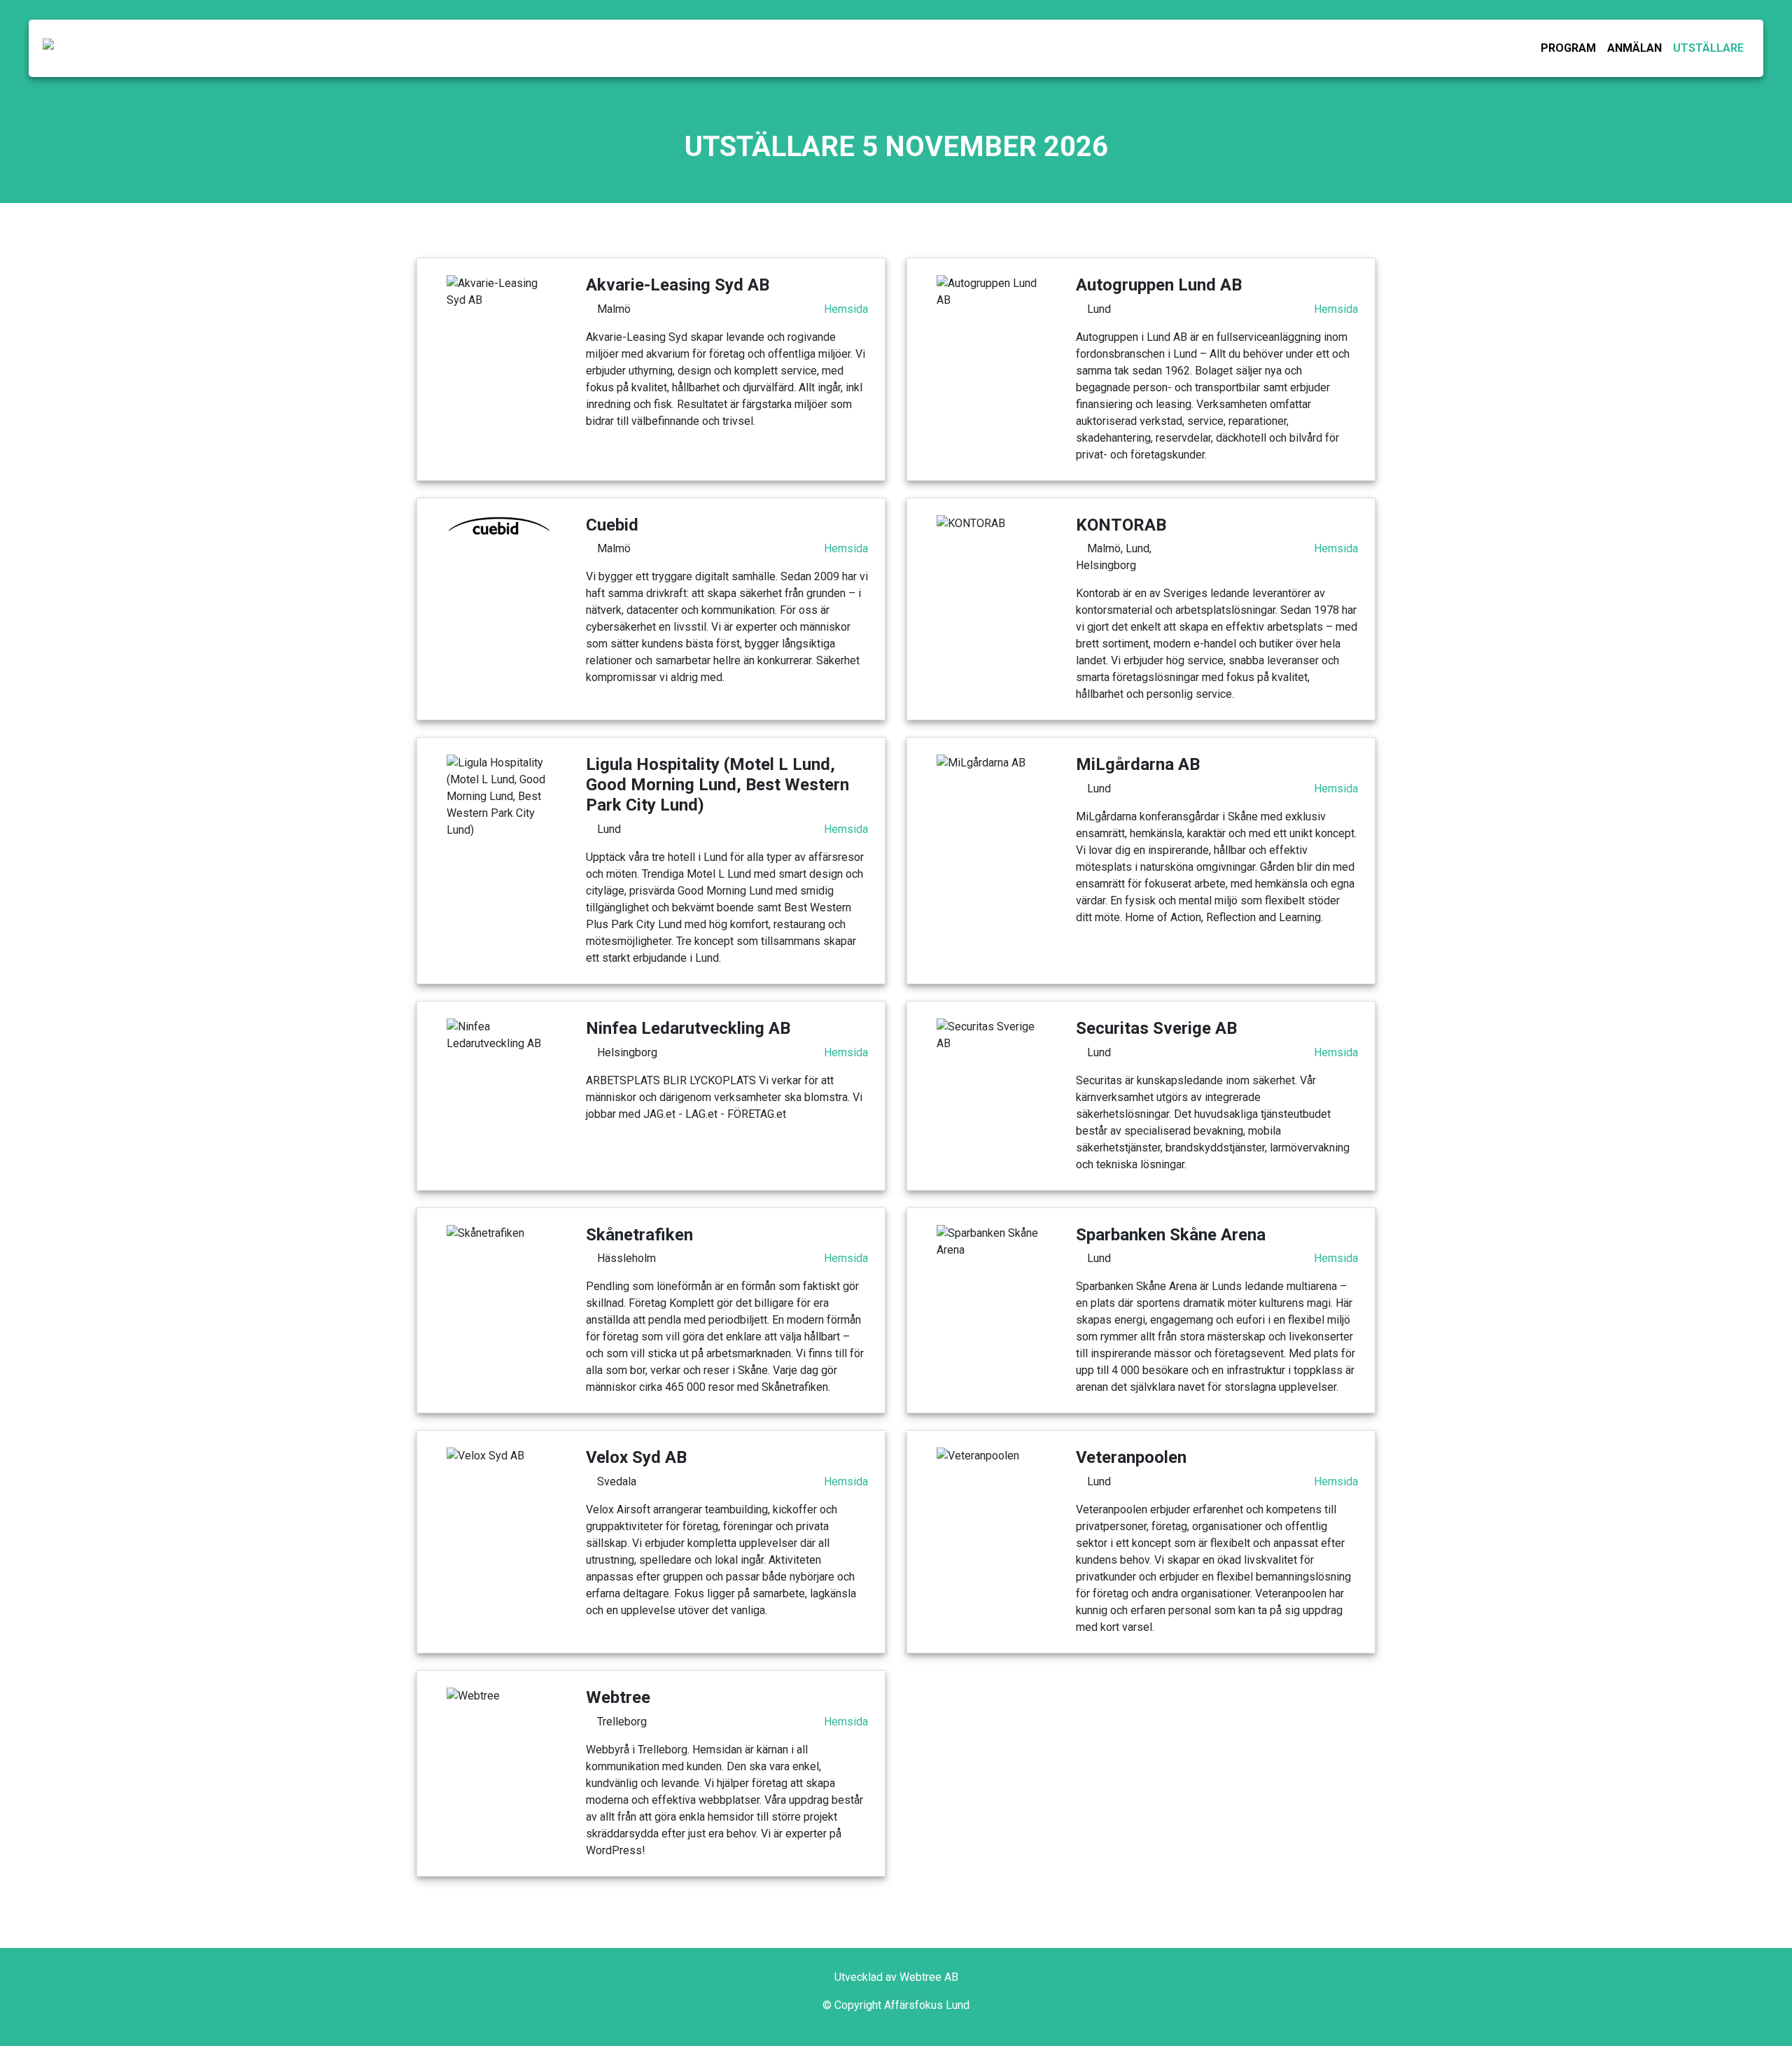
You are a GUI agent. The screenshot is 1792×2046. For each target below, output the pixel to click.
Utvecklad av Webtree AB (896, 1977)
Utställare (1708, 48)
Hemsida (846, 309)
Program (1568, 48)
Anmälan (1634, 48)
